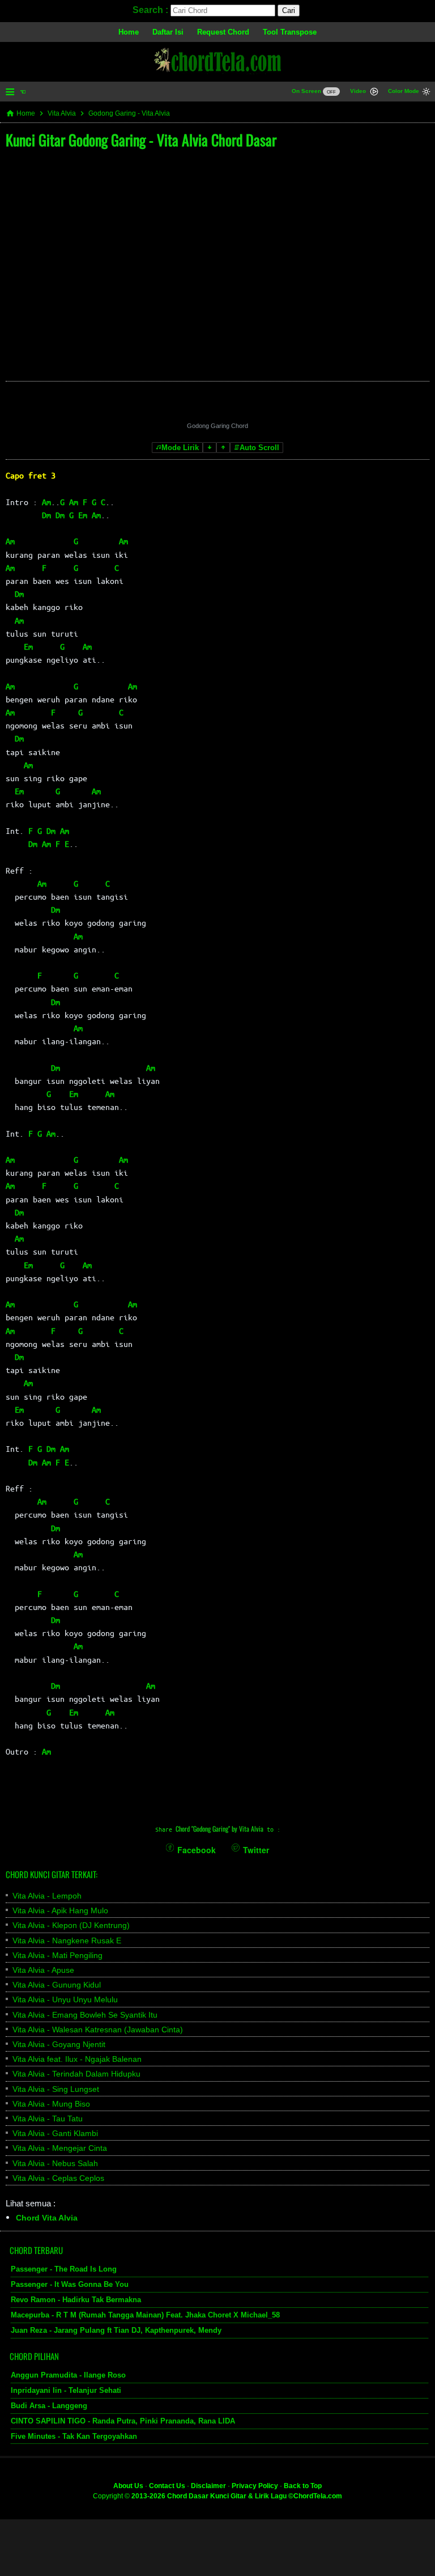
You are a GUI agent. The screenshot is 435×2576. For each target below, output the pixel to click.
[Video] (374, 93)
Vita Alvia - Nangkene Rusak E (67, 1941)
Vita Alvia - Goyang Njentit (59, 2044)
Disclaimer (208, 2486)
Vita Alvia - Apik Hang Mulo (60, 1910)
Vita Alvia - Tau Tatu (48, 2119)
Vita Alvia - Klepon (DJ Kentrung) (71, 1925)
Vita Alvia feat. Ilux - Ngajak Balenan (77, 2059)
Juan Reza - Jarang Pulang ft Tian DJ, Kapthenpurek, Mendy (116, 2330)
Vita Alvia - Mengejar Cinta (60, 2148)
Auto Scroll (259, 448)
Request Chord (223, 32)
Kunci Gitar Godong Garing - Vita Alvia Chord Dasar (141, 140)
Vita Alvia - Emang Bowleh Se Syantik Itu (85, 2015)
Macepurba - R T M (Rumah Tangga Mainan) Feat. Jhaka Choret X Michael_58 (145, 2315)
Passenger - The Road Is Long (64, 2269)
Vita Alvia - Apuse (43, 1970)
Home (129, 32)
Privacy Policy (255, 2486)
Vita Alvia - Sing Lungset (56, 2089)
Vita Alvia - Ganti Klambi (55, 2133)
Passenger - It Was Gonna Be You (70, 2284)
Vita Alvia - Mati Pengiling (57, 1955)
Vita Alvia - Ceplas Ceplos (58, 2178)
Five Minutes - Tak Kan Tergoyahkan (74, 2436)
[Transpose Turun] (210, 448)
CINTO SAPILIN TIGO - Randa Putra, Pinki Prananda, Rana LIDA (123, 2421)
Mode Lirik (180, 448)
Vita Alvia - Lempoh (47, 1896)
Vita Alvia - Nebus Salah (55, 2163)
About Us (128, 2486)
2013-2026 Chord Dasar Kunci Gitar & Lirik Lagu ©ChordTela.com (237, 2496)
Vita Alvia (62, 113)
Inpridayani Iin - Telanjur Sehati (66, 2390)
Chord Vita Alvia (47, 2218)
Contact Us (167, 2486)
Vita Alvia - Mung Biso (51, 2104)
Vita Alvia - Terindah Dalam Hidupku (76, 2074)
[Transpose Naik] (223, 448)
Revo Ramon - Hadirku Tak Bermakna (76, 2300)
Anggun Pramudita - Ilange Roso (68, 2375)
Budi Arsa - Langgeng (49, 2406)
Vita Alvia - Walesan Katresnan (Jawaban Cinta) (98, 2030)
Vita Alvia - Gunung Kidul (57, 1985)
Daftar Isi (168, 32)
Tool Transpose (290, 32)
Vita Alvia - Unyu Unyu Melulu (65, 1999)
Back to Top (303, 2486)
